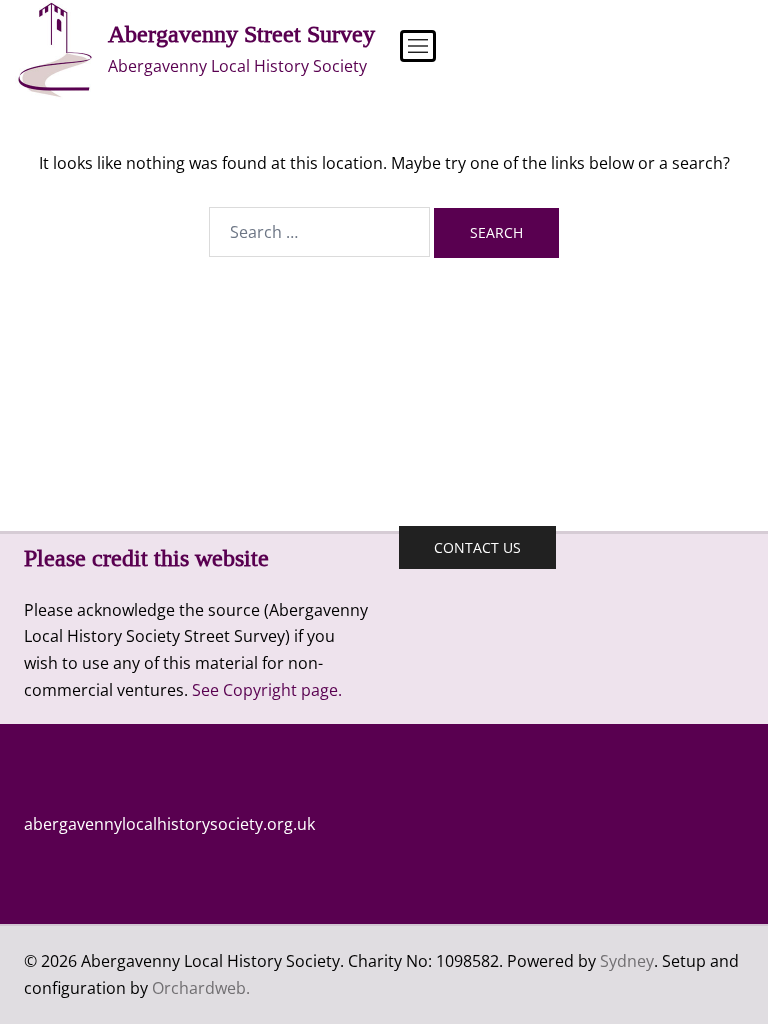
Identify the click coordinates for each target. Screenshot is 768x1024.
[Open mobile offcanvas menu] (408, 50)
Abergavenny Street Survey (241, 34)
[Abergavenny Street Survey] (54, 50)
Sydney (627, 961)
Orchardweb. (201, 988)
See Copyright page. (267, 690)
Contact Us (477, 547)
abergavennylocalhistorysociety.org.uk (169, 824)
